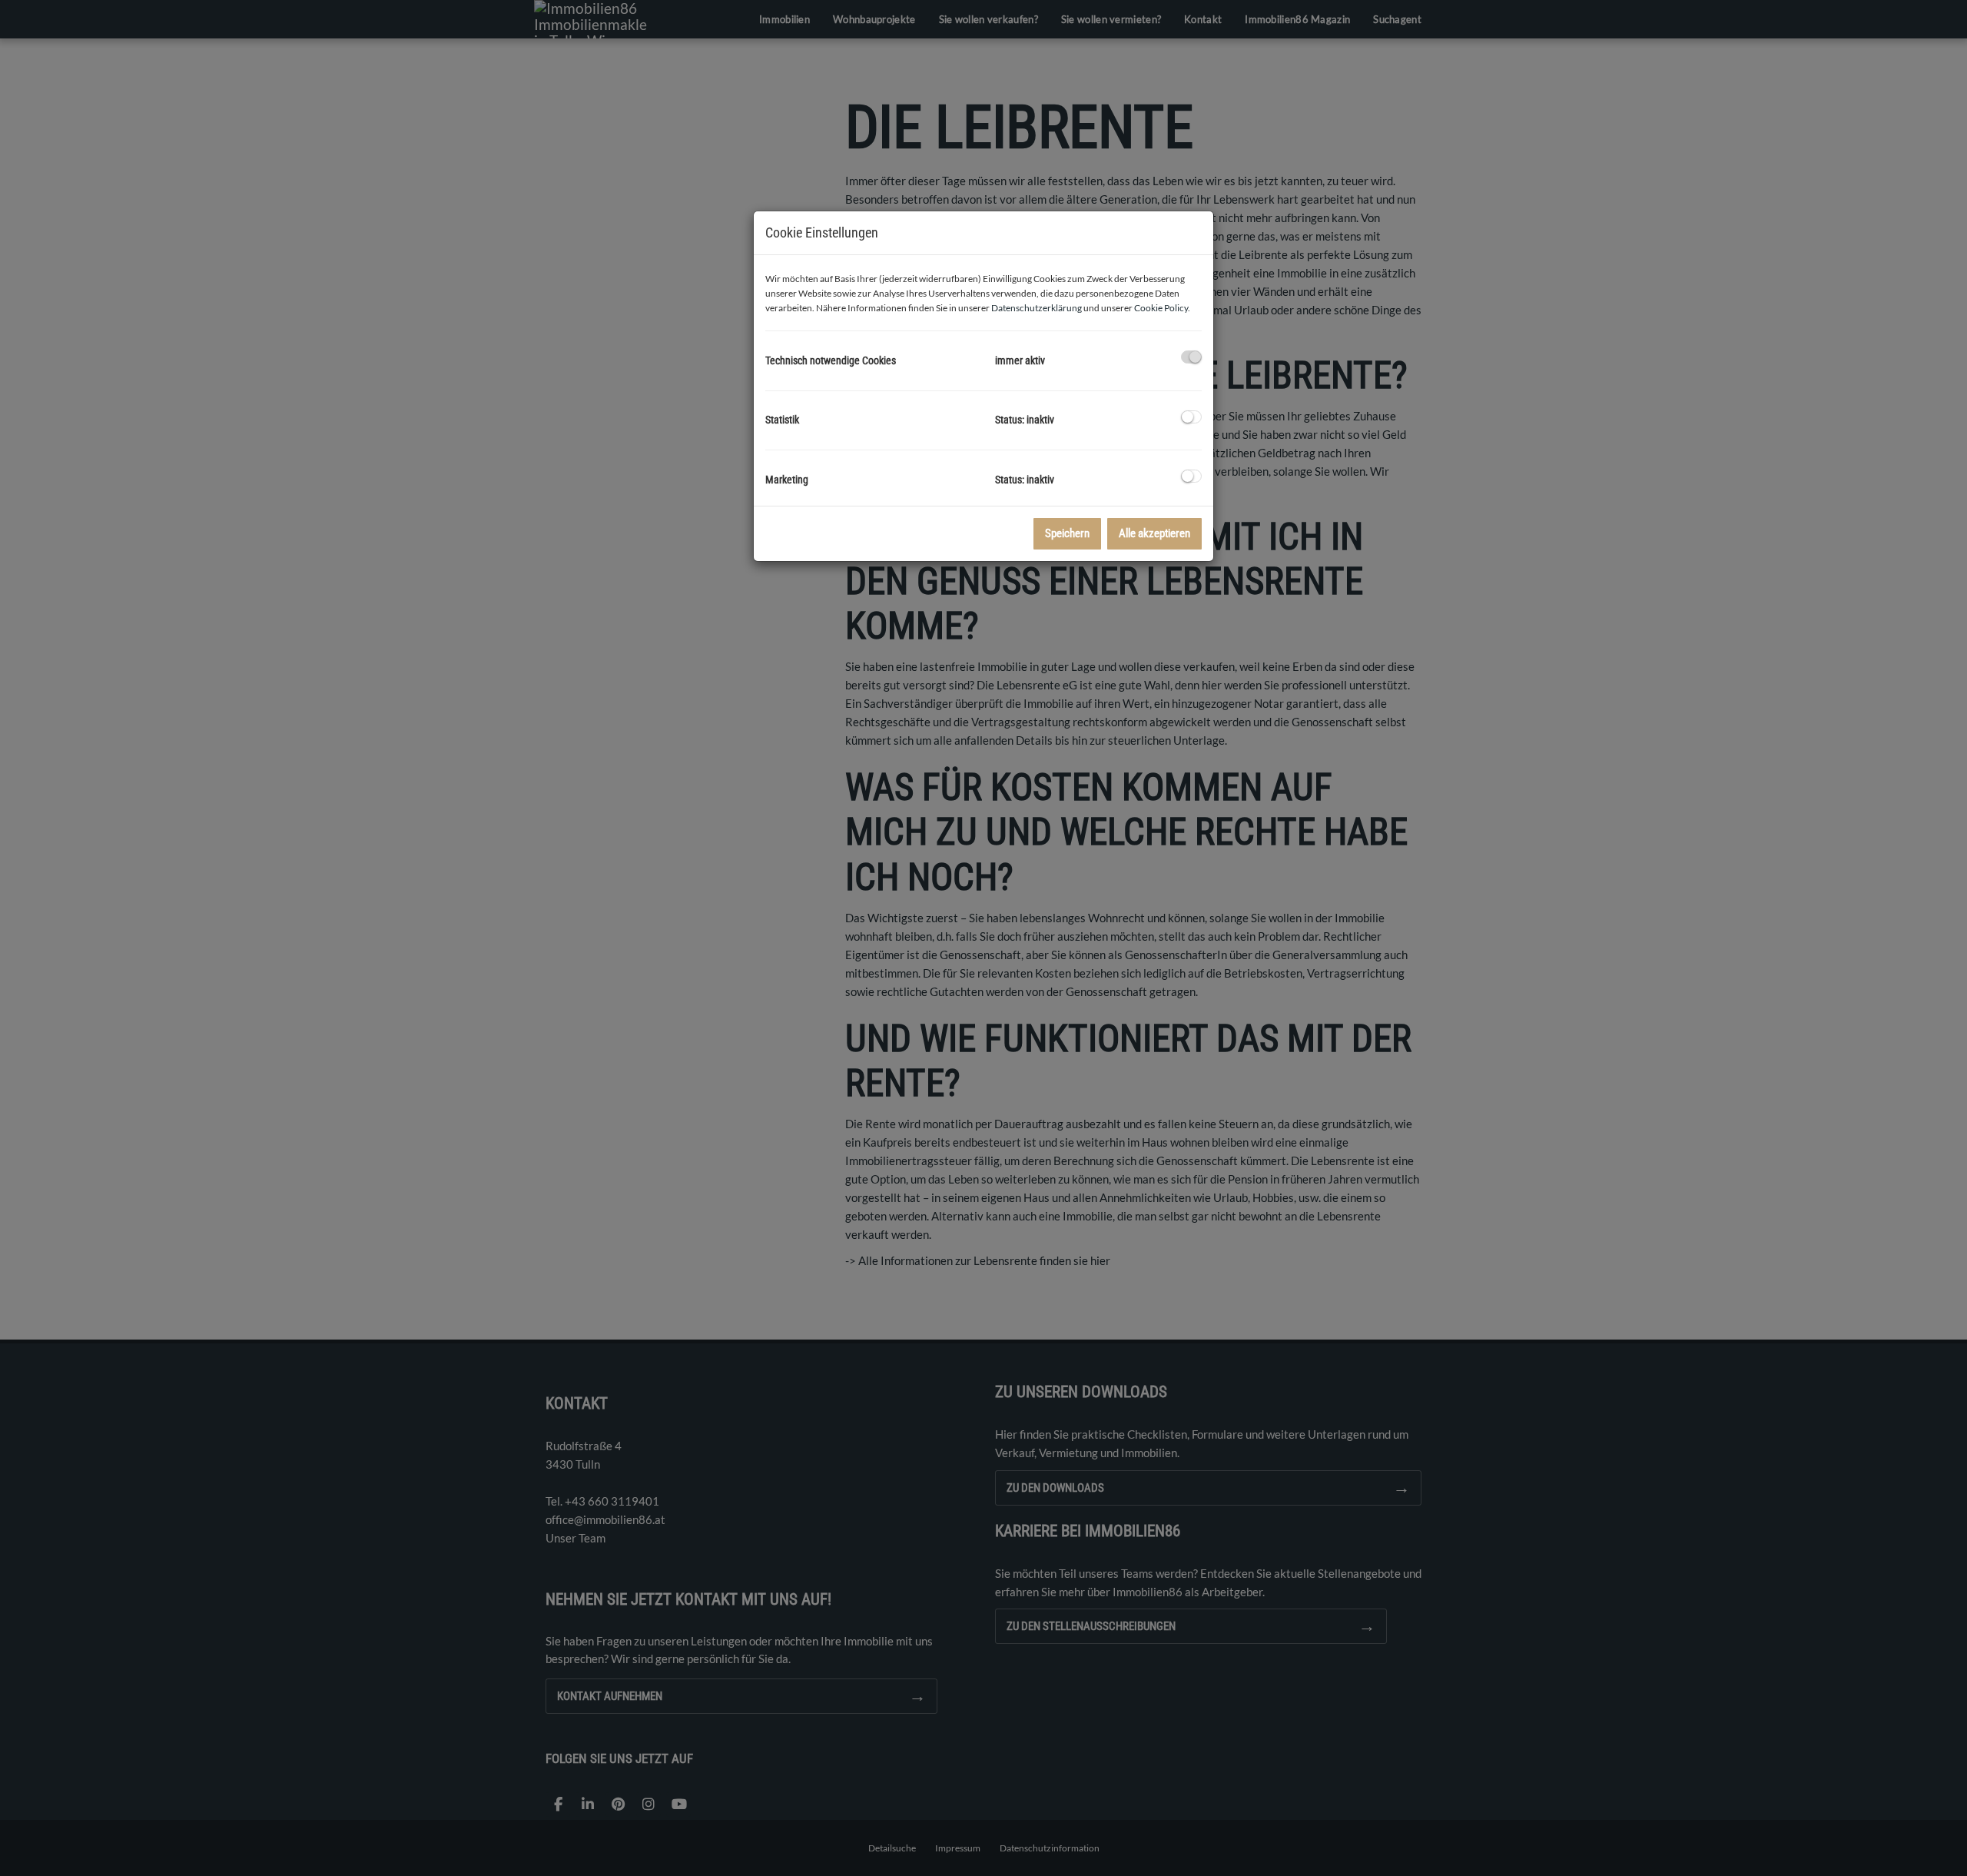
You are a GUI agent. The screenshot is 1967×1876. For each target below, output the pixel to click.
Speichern (1067, 533)
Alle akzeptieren (1154, 533)
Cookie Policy (1161, 308)
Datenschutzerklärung (1037, 308)
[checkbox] (1191, 357)
